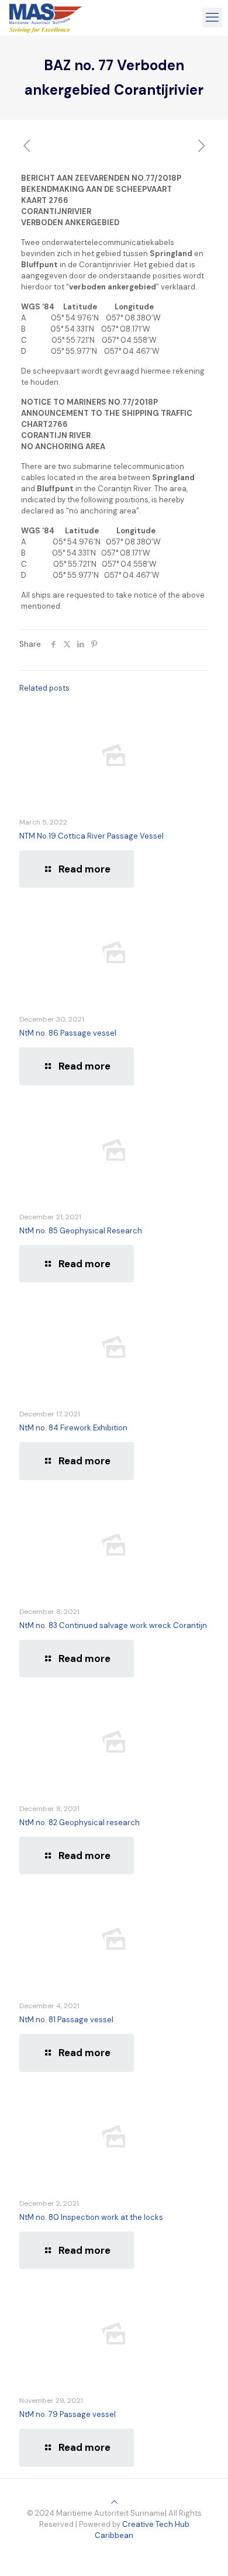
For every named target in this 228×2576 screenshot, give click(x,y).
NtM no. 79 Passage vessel (68, 2414)
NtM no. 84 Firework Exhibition (73, 1428)
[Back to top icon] (114, 2502)
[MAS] (46, 18)
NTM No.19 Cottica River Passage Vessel (91, 836)
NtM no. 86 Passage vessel (68, 1033)
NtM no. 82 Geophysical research (80, 1822)
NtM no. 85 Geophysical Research (81, 1231)
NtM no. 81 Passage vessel (66, 2020)
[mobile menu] (212, 18)
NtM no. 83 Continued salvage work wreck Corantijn (113, 1625)
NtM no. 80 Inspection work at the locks (91, 2217)
